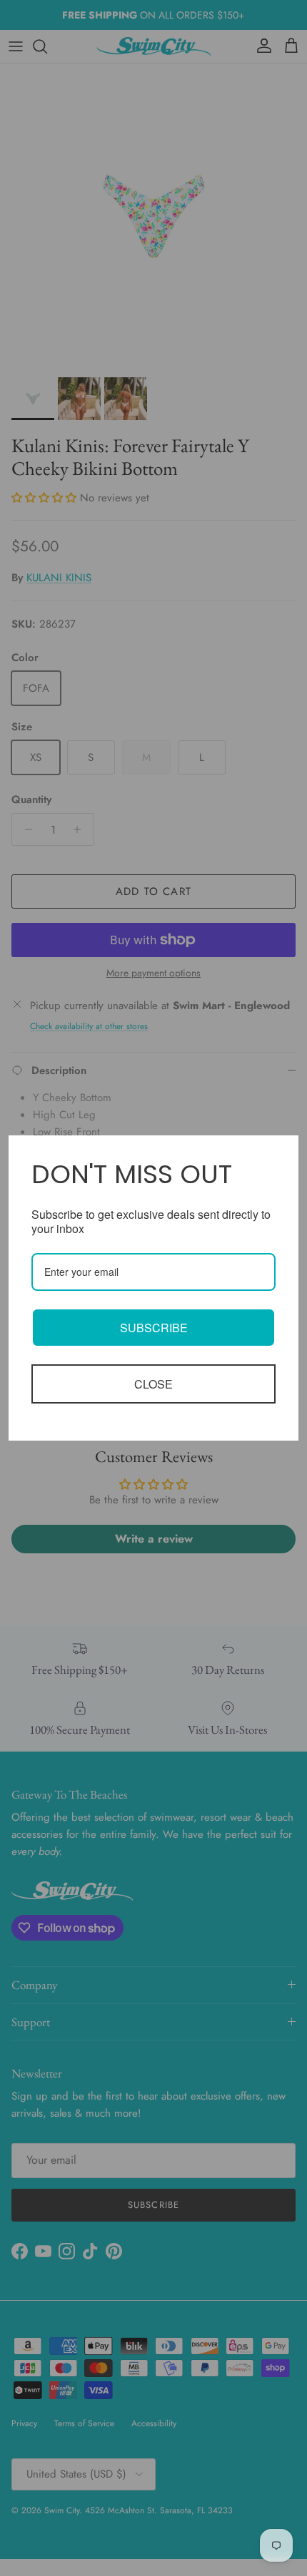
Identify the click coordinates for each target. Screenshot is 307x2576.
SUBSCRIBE (154, 1328)
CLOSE (153, 1384)
